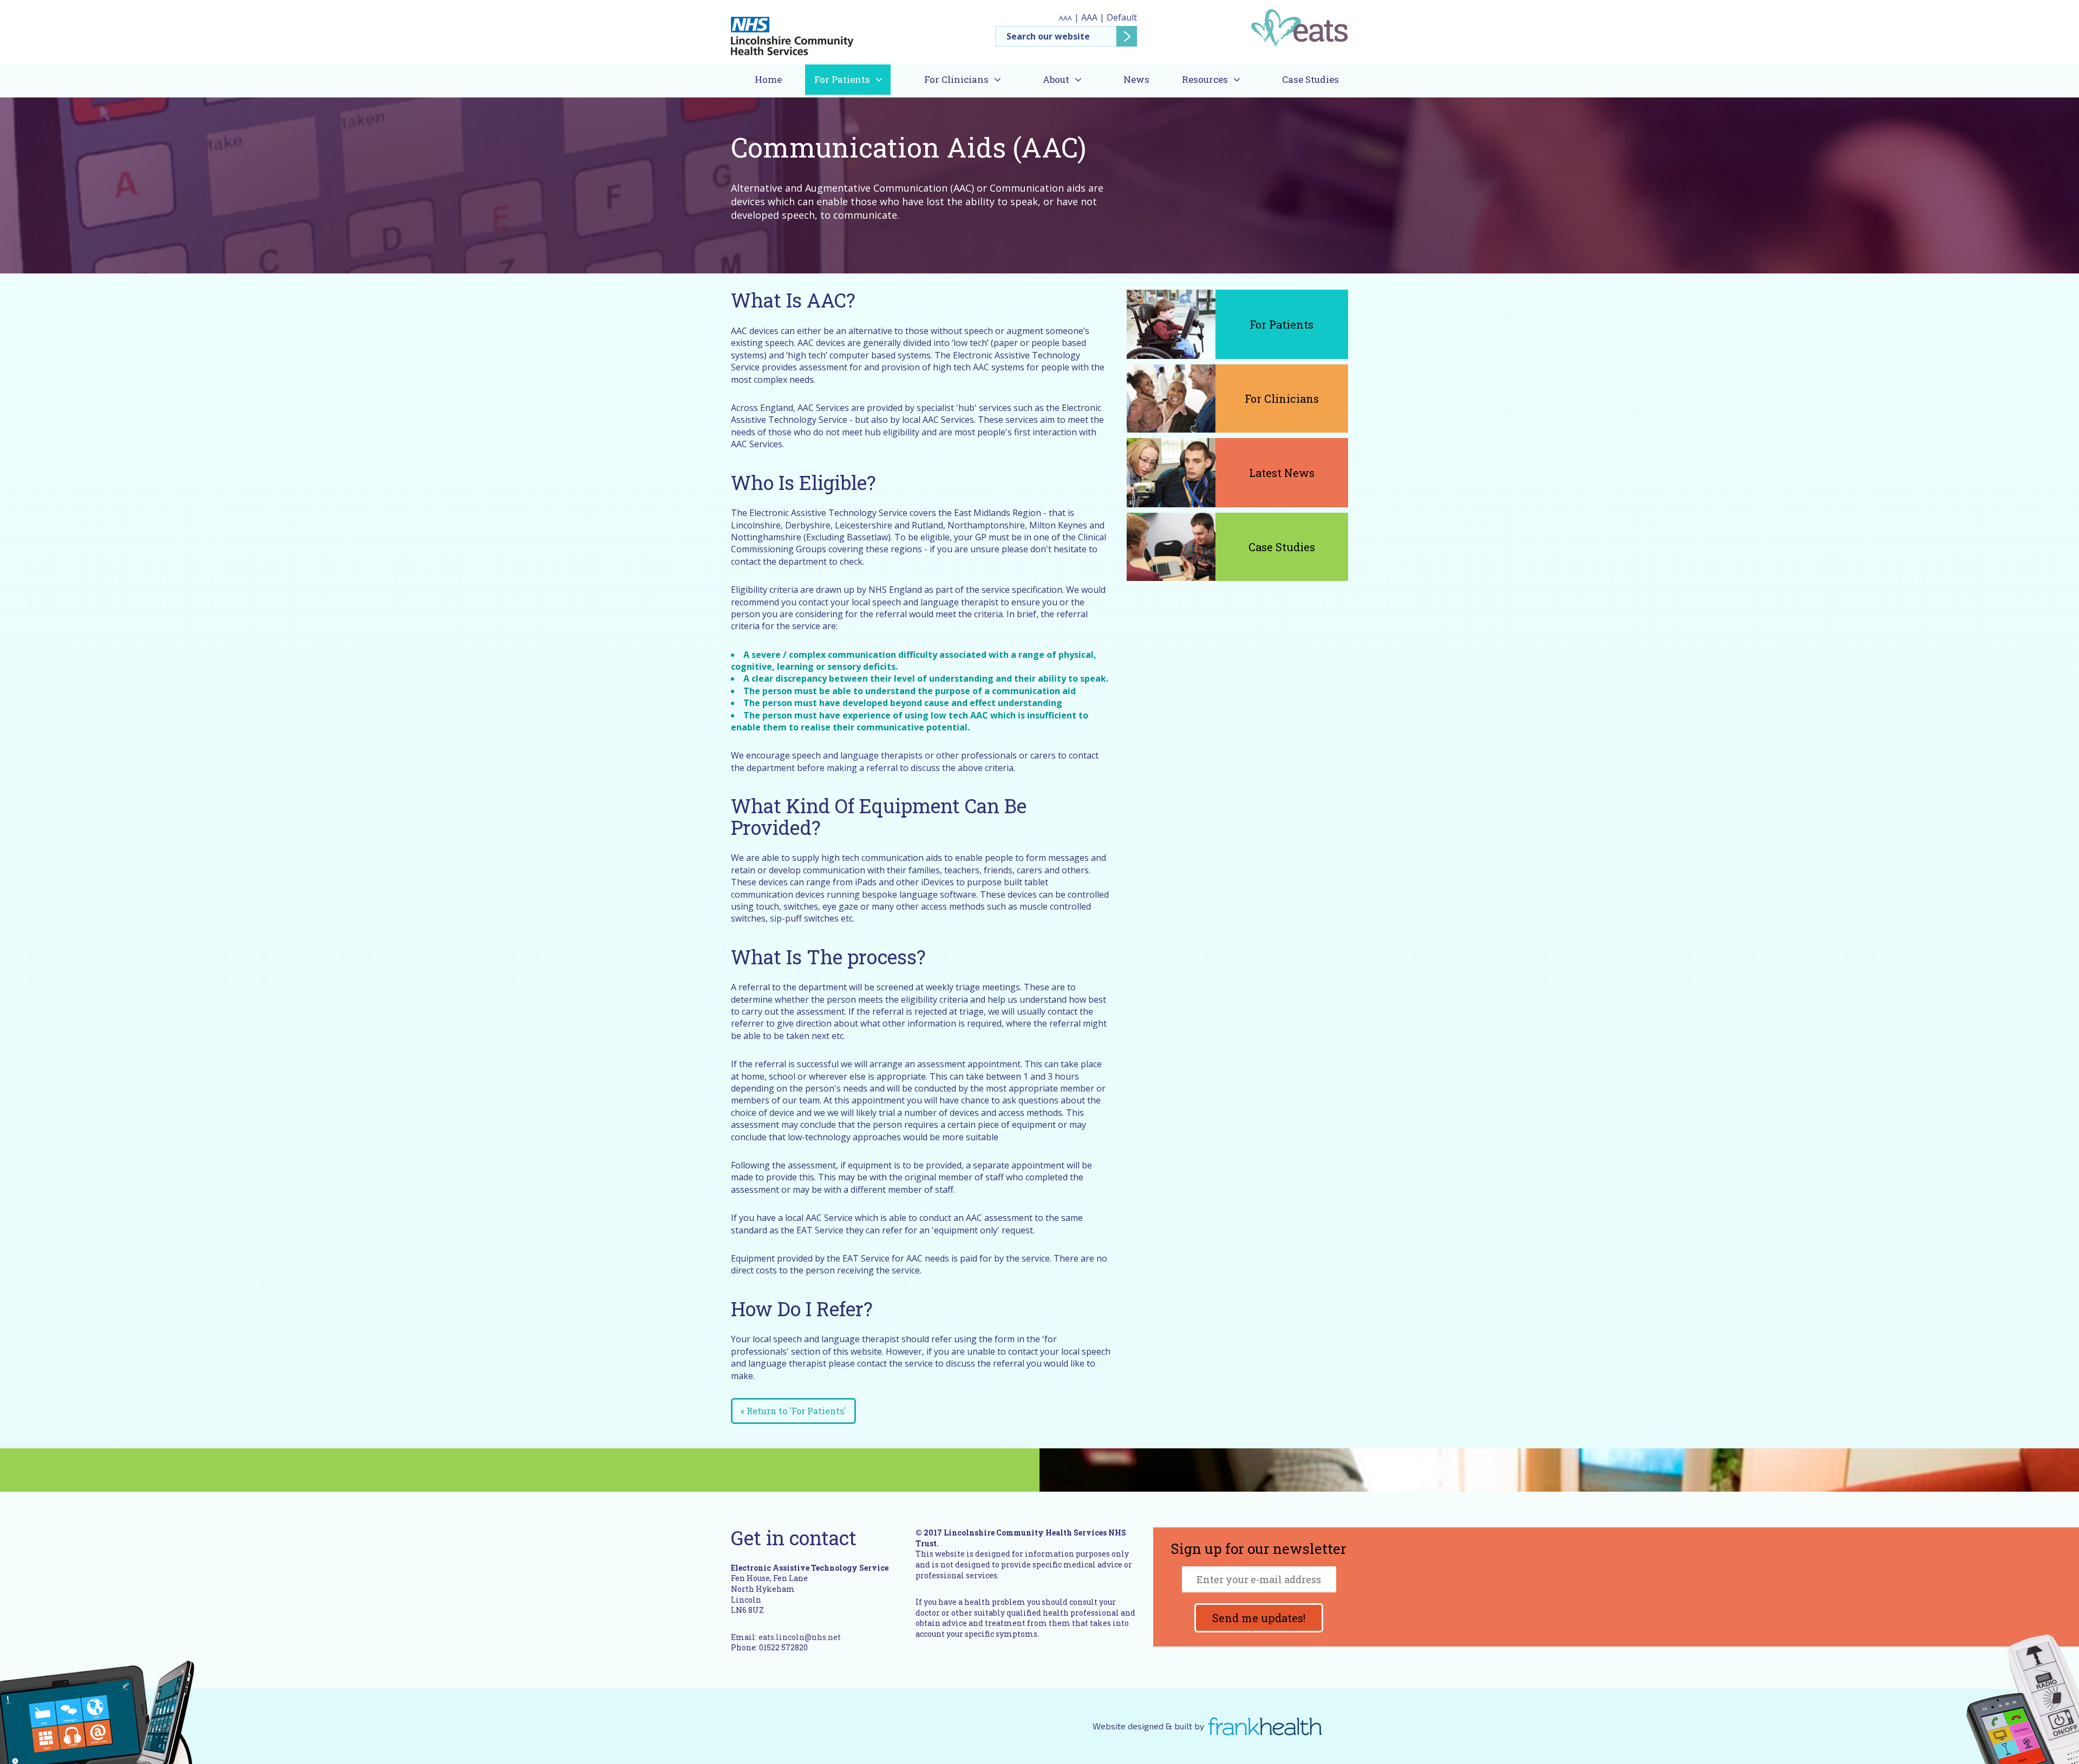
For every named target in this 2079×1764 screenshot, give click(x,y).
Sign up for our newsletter (1259, 1550)
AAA (1065, 18)
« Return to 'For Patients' (793, 1411)
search (1127, 36)
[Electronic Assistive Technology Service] (1299, 27)
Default (1122, 17)
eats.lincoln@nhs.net (800, 1637)
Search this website (1066, 36)
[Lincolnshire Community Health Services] (792, 31)
